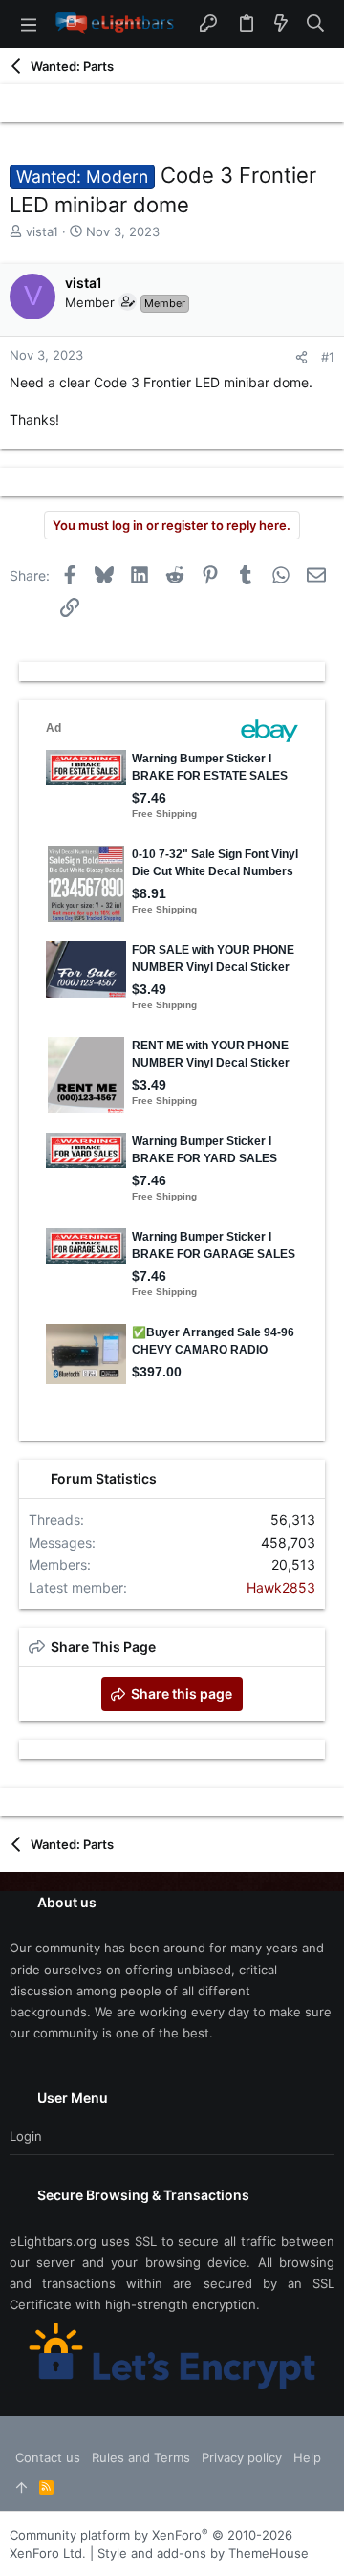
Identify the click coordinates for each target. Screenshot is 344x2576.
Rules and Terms (141, 2457)
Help (307, 2457)
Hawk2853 (281, 1587)
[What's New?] (281, 24)
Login (26, 2136)
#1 (328, 357)
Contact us (48, 2457)
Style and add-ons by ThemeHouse (203, 2553)
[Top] (21, 2487)
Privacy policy (242, 2457)
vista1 (42, 231)
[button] (29, 24)
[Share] (301, 357)
